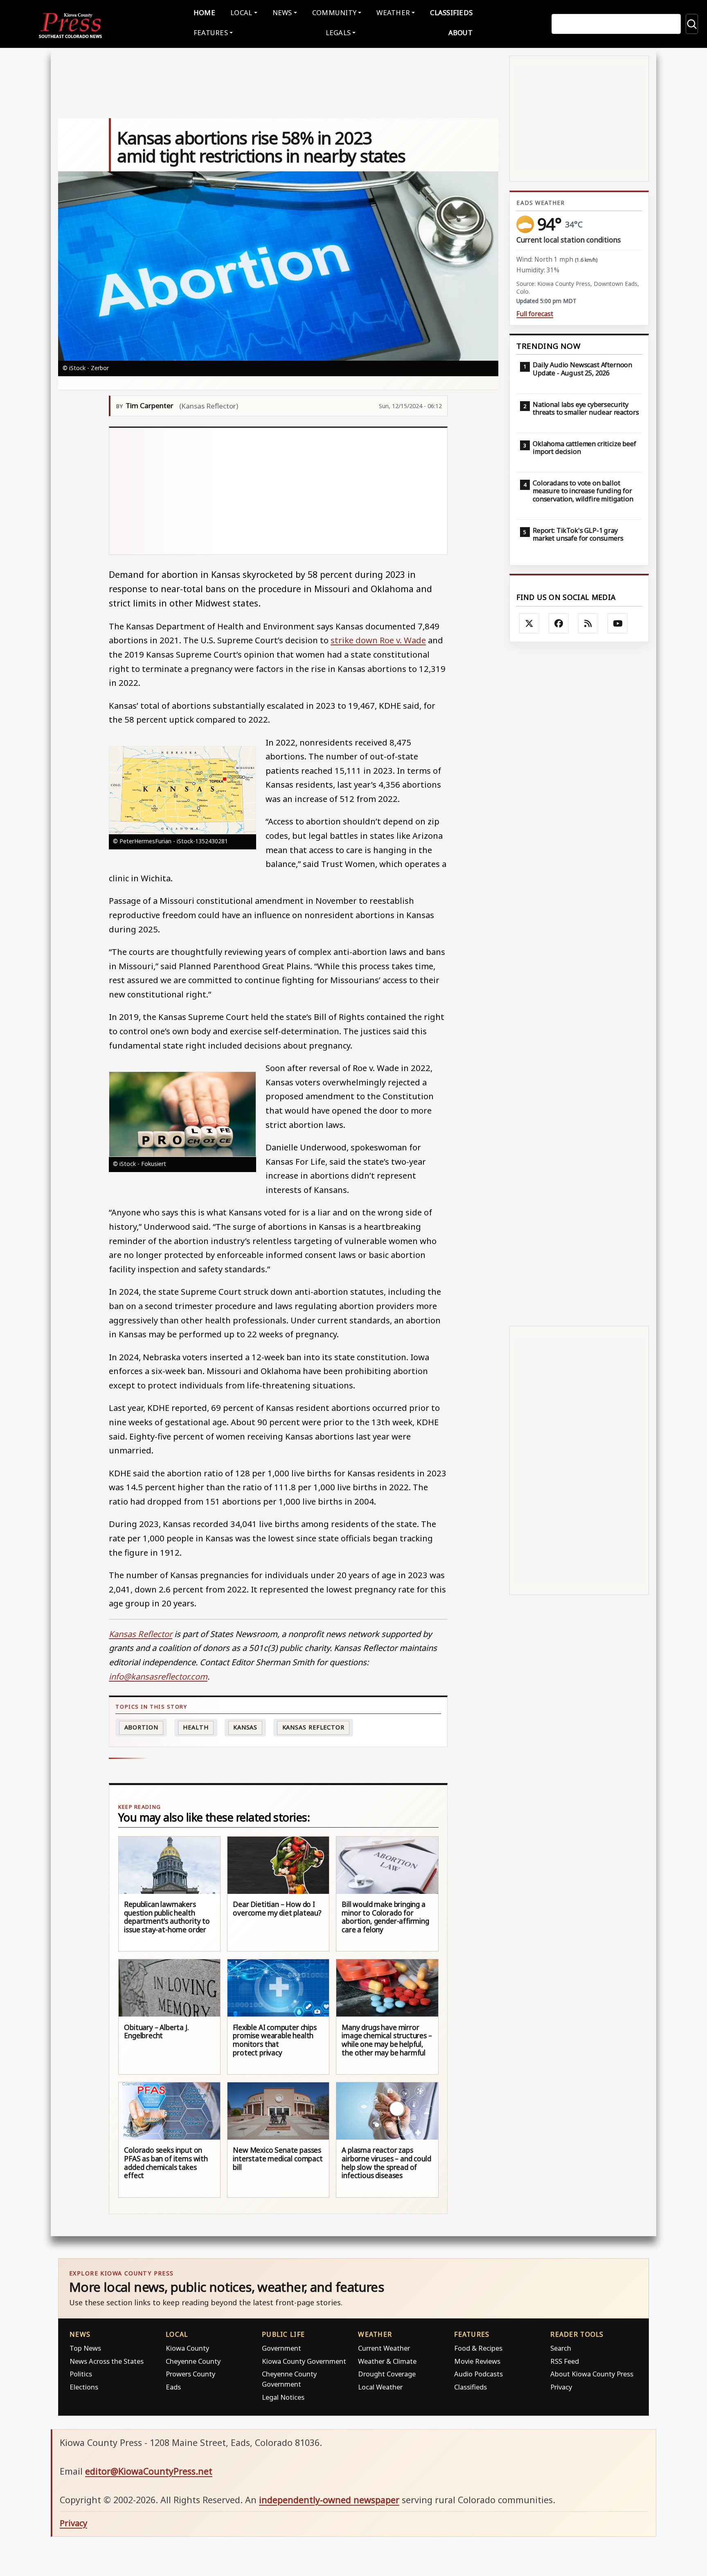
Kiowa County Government (304, 2361)
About (460, 33)
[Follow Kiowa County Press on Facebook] (559, 624)
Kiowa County (187, 2348)
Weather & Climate (387, 2361)
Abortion (141, 1727)
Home (204, 12)
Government (281, 2348)
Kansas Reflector (313, 1727)
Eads (173, 2387)
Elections (84, 2387)
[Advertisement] (278, 491)
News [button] (282, 12)
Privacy (561, 2387)
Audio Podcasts (478, 2374)
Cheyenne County (193, 2361)
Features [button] (211, 33)
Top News (85, 2348)
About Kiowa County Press (592, 2374)
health (196, 1727)
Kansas (245, 1727)
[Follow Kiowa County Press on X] (529, 624)
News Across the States (107, 2361)
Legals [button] (338, 33)
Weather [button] (393, 12)
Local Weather (380, 2387)
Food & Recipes (478, 2348)
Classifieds (451, 12)
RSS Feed (565, 2361)
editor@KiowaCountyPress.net (149, 2471)
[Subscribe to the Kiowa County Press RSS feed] (588, 624)
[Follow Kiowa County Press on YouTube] (618, 624)
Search (561, 2348)
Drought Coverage (387, 2374)
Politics (81, 2374)
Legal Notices (283, 2397)
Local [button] (241, 12)
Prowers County (190, 2374)
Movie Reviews (477, 2361)
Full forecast (535, 314)
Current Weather (384, 2348)
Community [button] (334, 12)
